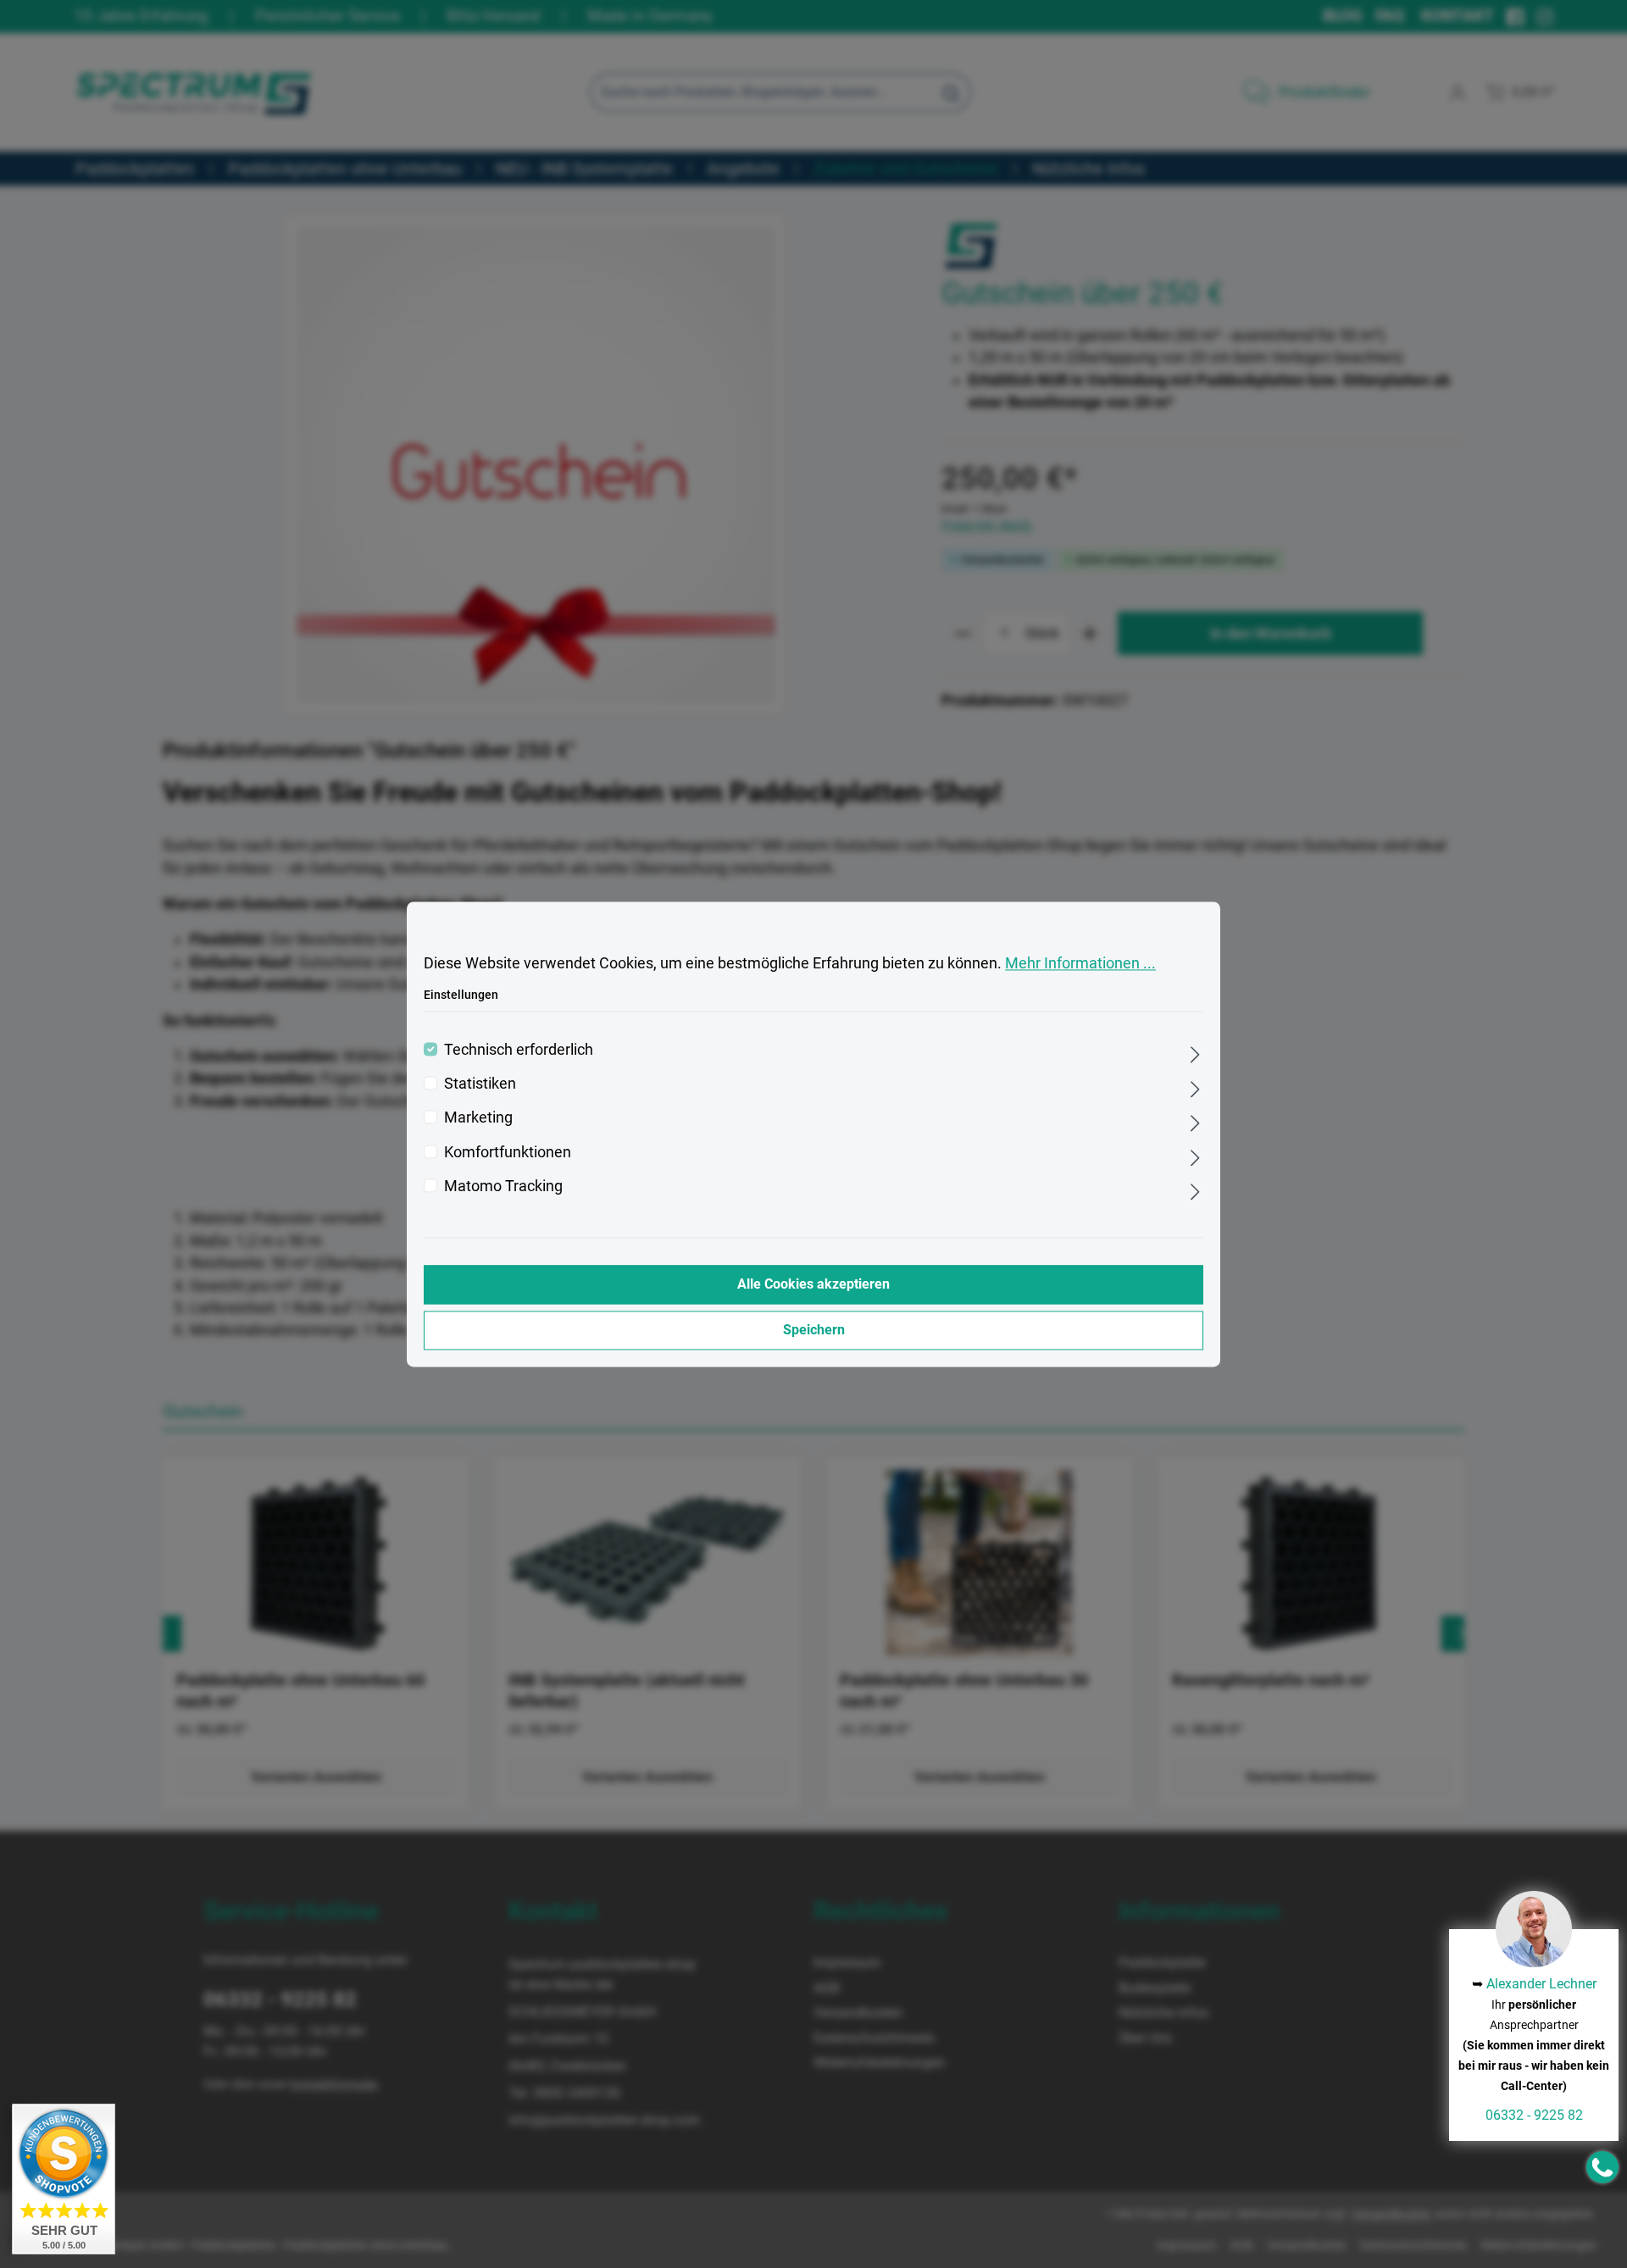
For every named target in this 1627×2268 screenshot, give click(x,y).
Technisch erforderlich (519, 1050)
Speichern (814, 1330)
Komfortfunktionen (508, 1152)
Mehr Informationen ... (1080, 963)
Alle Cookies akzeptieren (813, 1284)
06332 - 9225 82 (1534, 2115)
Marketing (478, 1118)
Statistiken (480, 1084)
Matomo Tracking (503, 1187)
